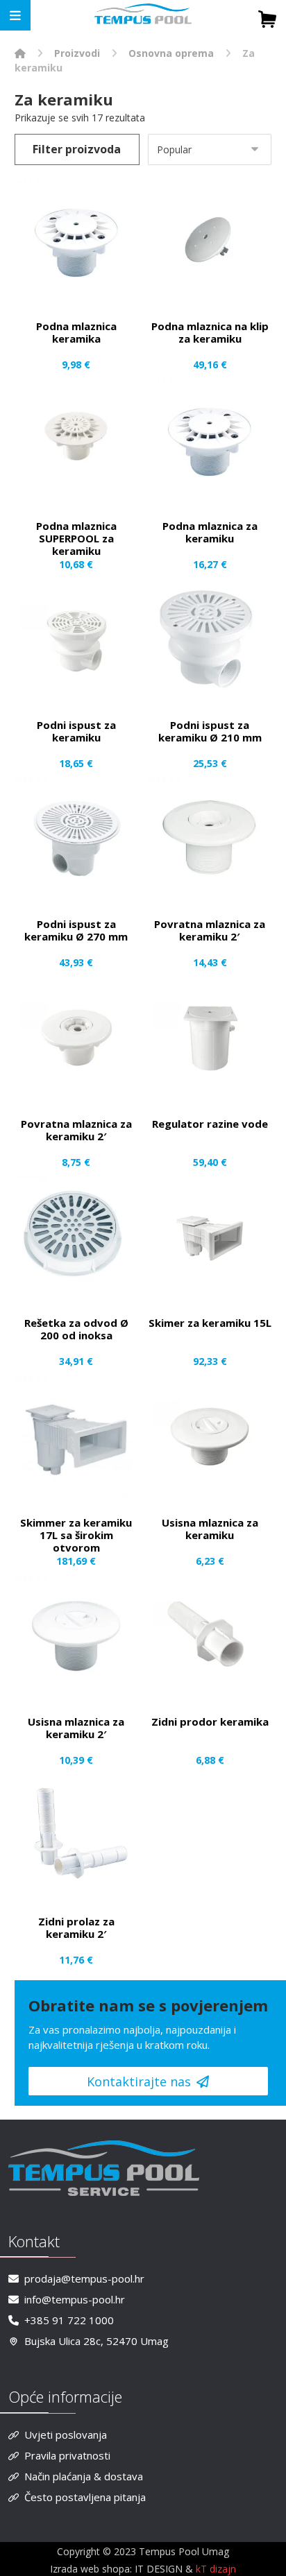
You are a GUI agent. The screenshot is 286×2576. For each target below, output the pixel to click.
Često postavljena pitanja (85, 2497)
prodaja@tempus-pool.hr (84, 2278)
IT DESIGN (160, 2569)
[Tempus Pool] (20, 53)
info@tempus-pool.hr (75, 2299)
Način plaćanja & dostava (84, 2476)
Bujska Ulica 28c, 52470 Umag (96, 2341)
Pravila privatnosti (67, 2455)
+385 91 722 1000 (69, 2320)
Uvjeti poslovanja (66, 2435)
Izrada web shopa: (91, 2569)
